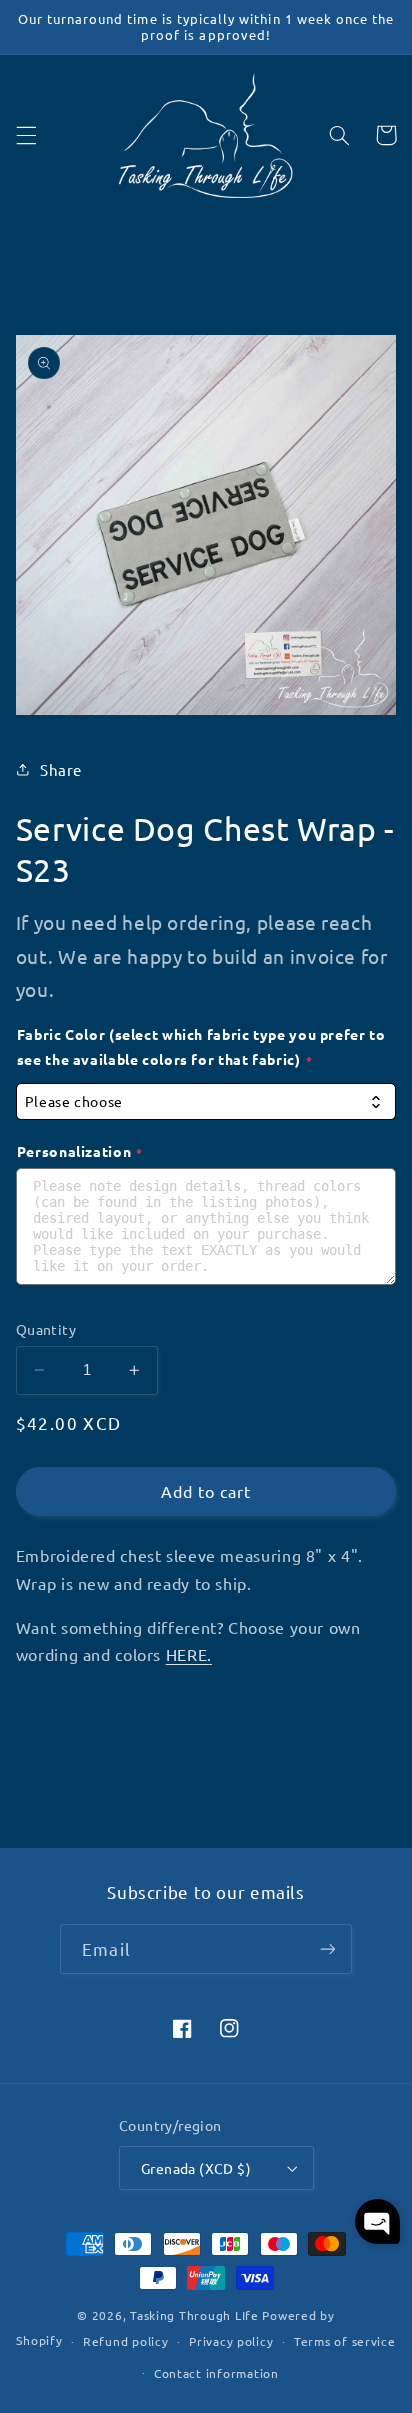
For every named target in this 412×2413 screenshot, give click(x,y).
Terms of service (345, 2341)
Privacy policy (231, 2341)
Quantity (46, 1329)
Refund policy (126, 2341)
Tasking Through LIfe (194, 2315)
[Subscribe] (327, 1948)
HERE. (189, 1654)
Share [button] (61, 769)
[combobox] (206, 1101)
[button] (26, 135)
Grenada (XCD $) (196, 2168)
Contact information (216, 2373)
